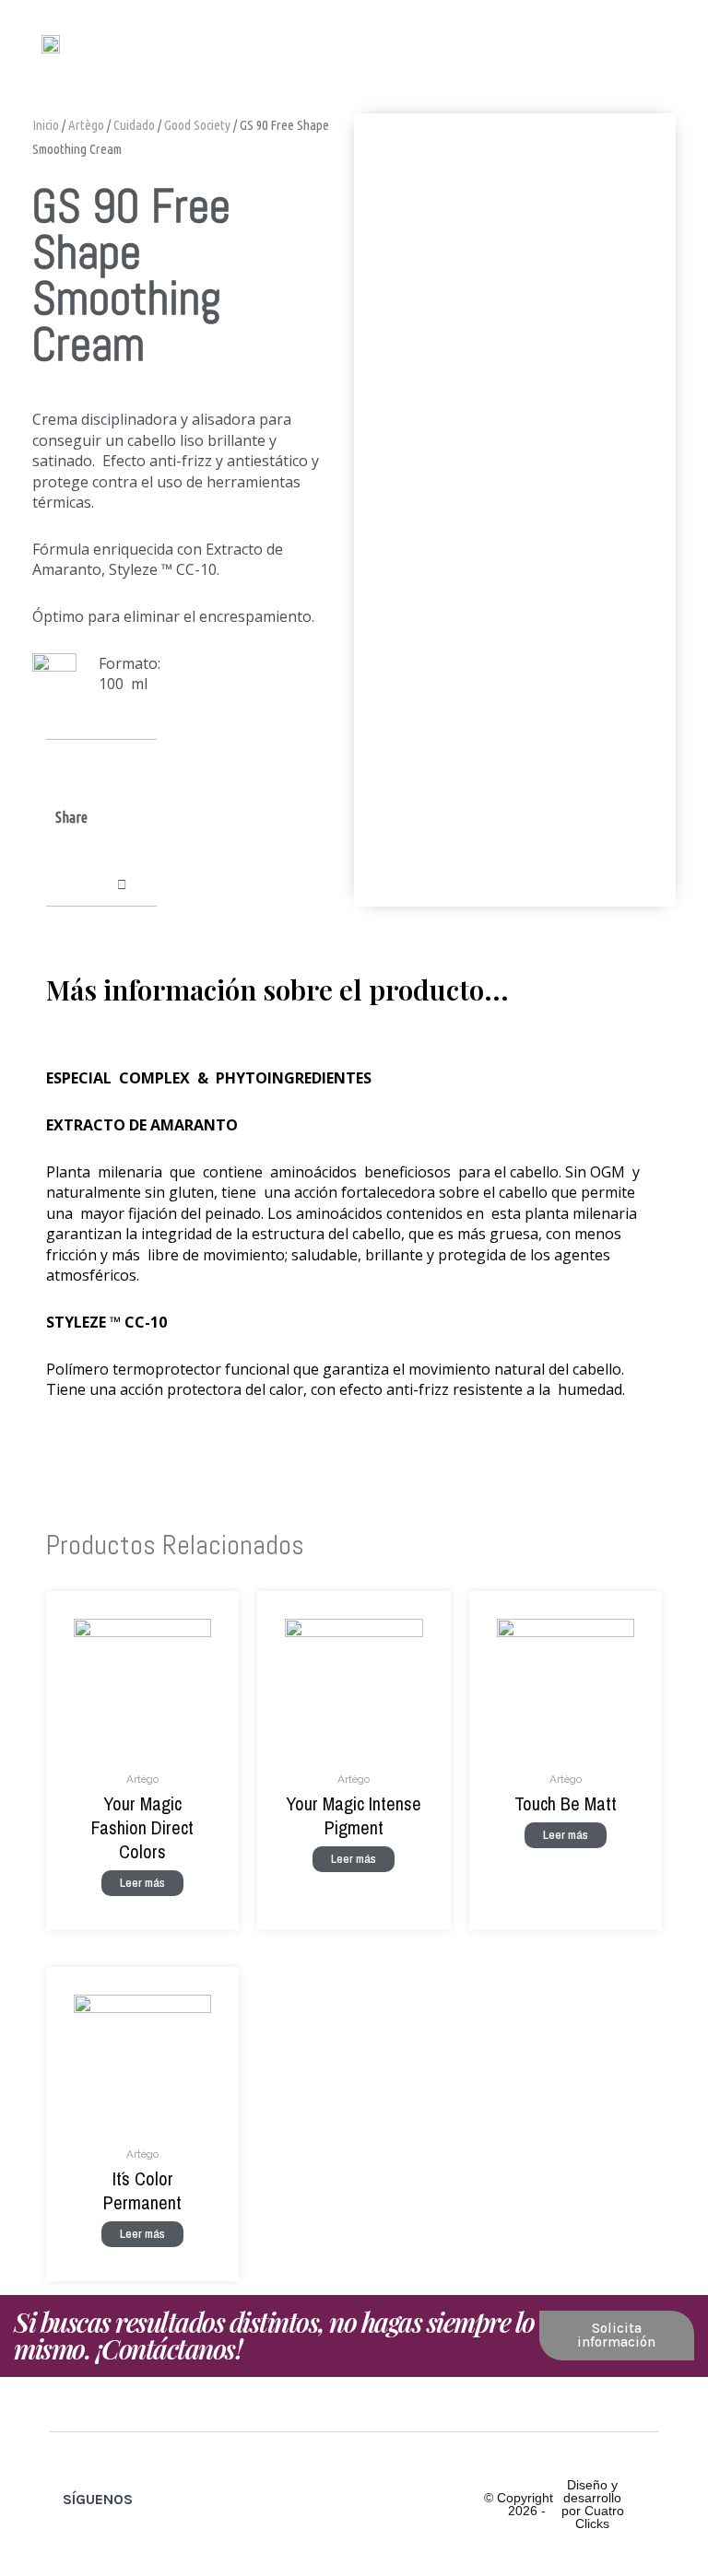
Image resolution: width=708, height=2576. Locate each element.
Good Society (197, 125)
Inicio (46, 125)
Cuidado (134, 125)
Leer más (142, 1882)
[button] (654, 43)
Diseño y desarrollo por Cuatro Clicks (593, 2504)
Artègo (86, 125)
